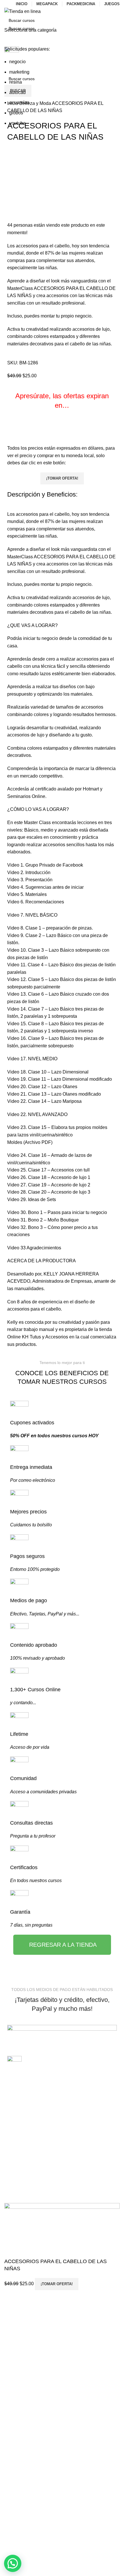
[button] (13, 2563)
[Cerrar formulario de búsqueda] (7, 7)
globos (16, 113)
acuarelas (19, 102)
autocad (17, 92)
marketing (19, 72)
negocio (17, 62)
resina (16, 82)
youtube (17, 123)
